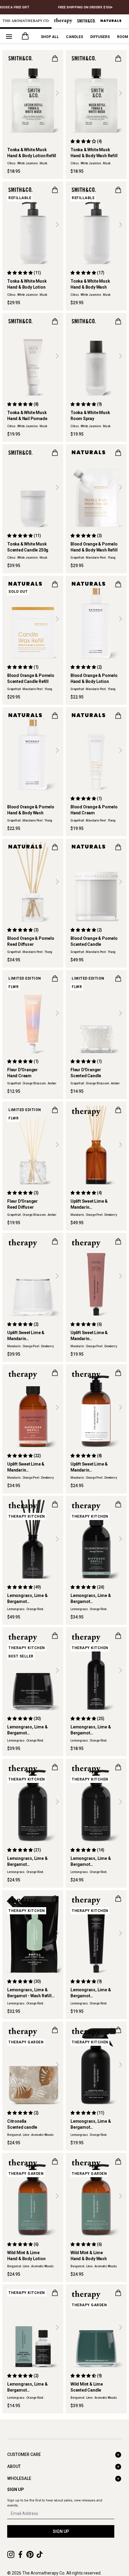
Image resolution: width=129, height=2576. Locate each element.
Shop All (50, 37)
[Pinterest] (30, 2554)
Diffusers (100, 37)
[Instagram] (11, 2554)
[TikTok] (40, 2554)
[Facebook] (20, 2554)
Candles (75, 37)
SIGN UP (61, 2531)
